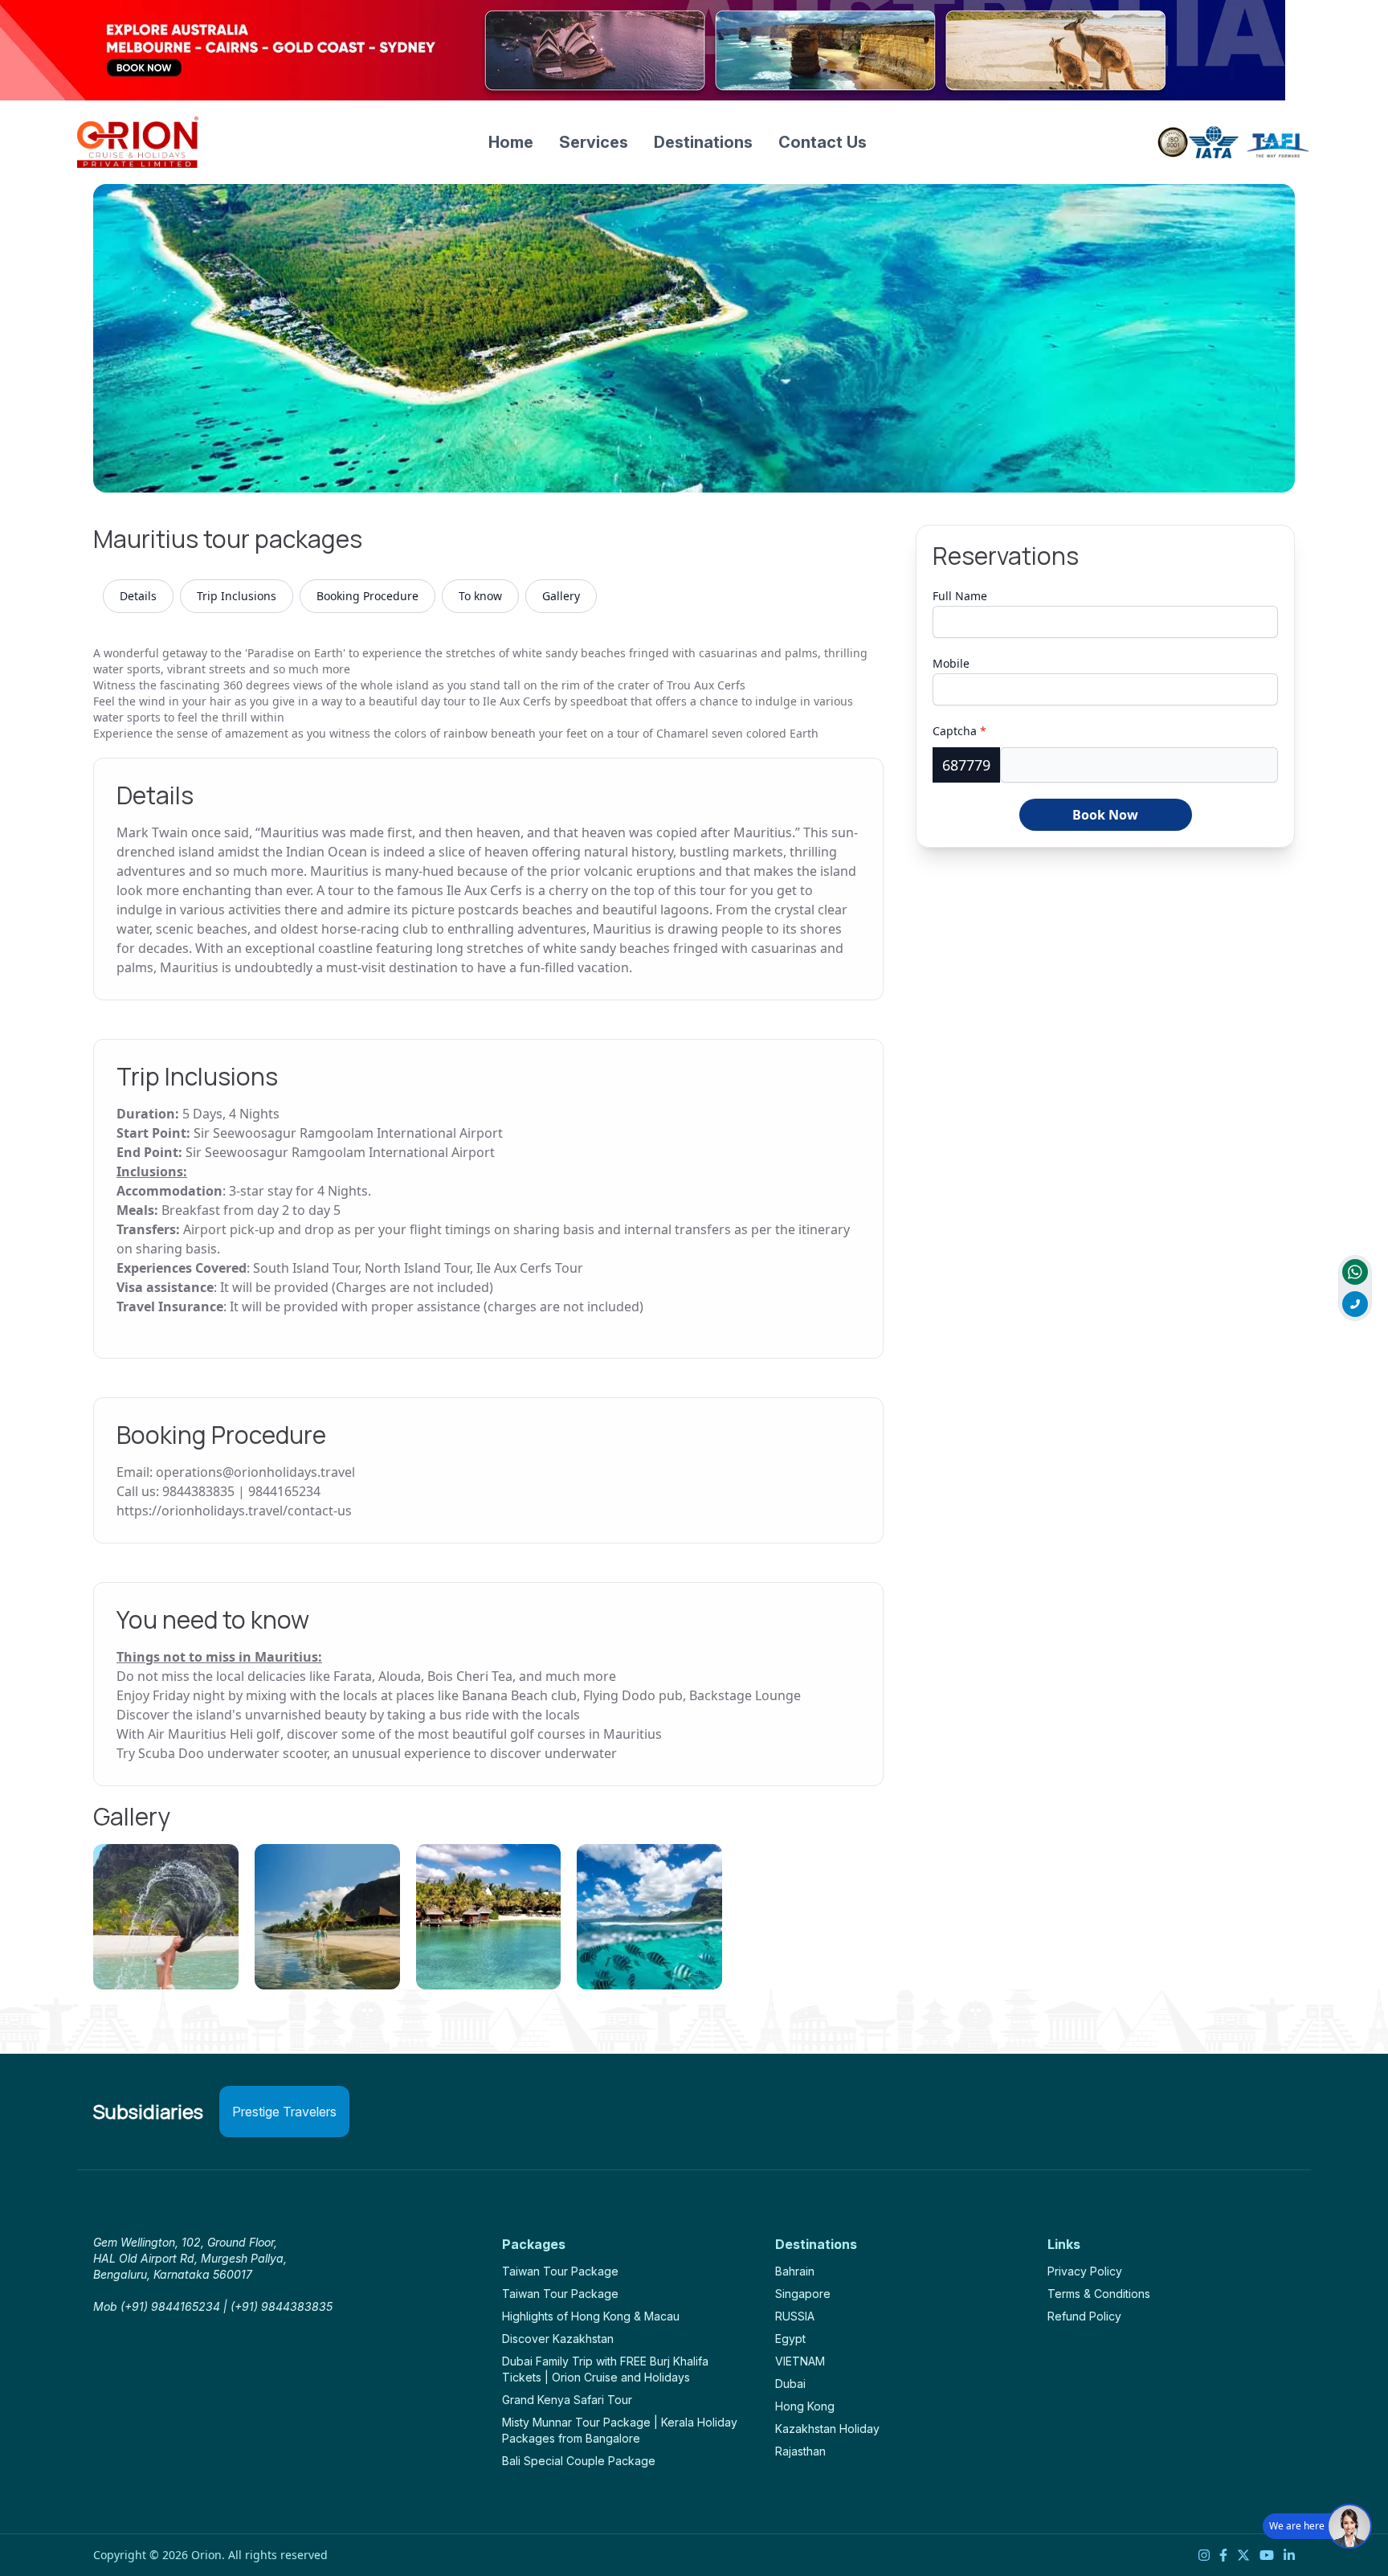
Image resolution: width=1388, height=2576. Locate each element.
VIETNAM (800, 2361)
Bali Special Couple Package (579, 2461)
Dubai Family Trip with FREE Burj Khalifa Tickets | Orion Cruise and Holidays (605, 2369)
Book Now (1105, 815)
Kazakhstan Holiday (827, 2429)
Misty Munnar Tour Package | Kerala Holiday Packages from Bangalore (620, 2430)
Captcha (959, 731)
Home (511, 142)
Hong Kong (805, 2406)
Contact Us (823, 142)
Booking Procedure (367, 596)
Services (594, 142)
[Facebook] (1223, 2555)
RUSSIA (795, 2316)
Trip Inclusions (237, 596)
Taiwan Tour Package (560, 2271)
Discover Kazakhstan (558, 2339)
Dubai (790, 2384)
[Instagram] (1204, 2555)
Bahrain (795, 2271)
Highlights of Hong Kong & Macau (591, 2316)
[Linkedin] (1289, 2555)
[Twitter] (1243, 2555)
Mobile (951, 663)
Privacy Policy (1085, 2271)
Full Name (960, 596)
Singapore (803, 2294)
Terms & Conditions (1099, 2294)
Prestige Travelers (284, 2112)
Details (138, 596)
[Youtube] (1267, 2555)
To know (480, 596)
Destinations (703, 142)
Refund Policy (1084, 2316)
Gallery (561, 596)
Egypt (790, 2339)
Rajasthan (800, 2451)
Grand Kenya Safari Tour (567, 2400)
